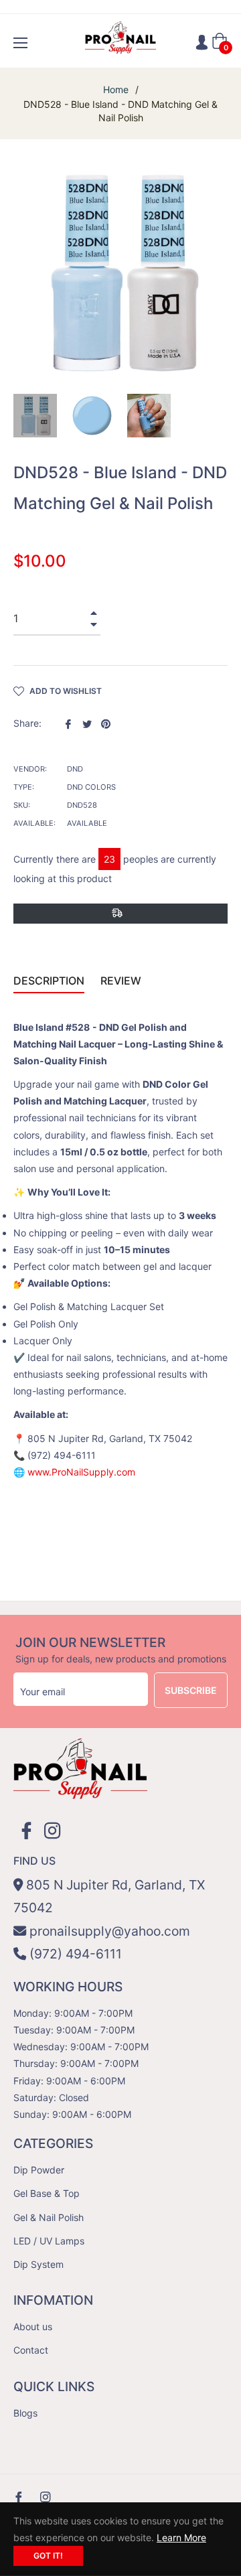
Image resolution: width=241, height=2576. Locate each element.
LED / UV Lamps (49, 2241)
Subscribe (191, 1690)
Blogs (25, 2413)
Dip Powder (39, 2170)
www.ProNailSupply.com (81, 1472)
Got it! (48, 2556)
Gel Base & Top (47, 2193)
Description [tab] (49, 981)
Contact (31, 2350)
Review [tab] (122, 981)
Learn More (181, 2537)
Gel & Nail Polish (49, 2217)
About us (33, 2327)
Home (116, 89)
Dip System (38, 2264)
